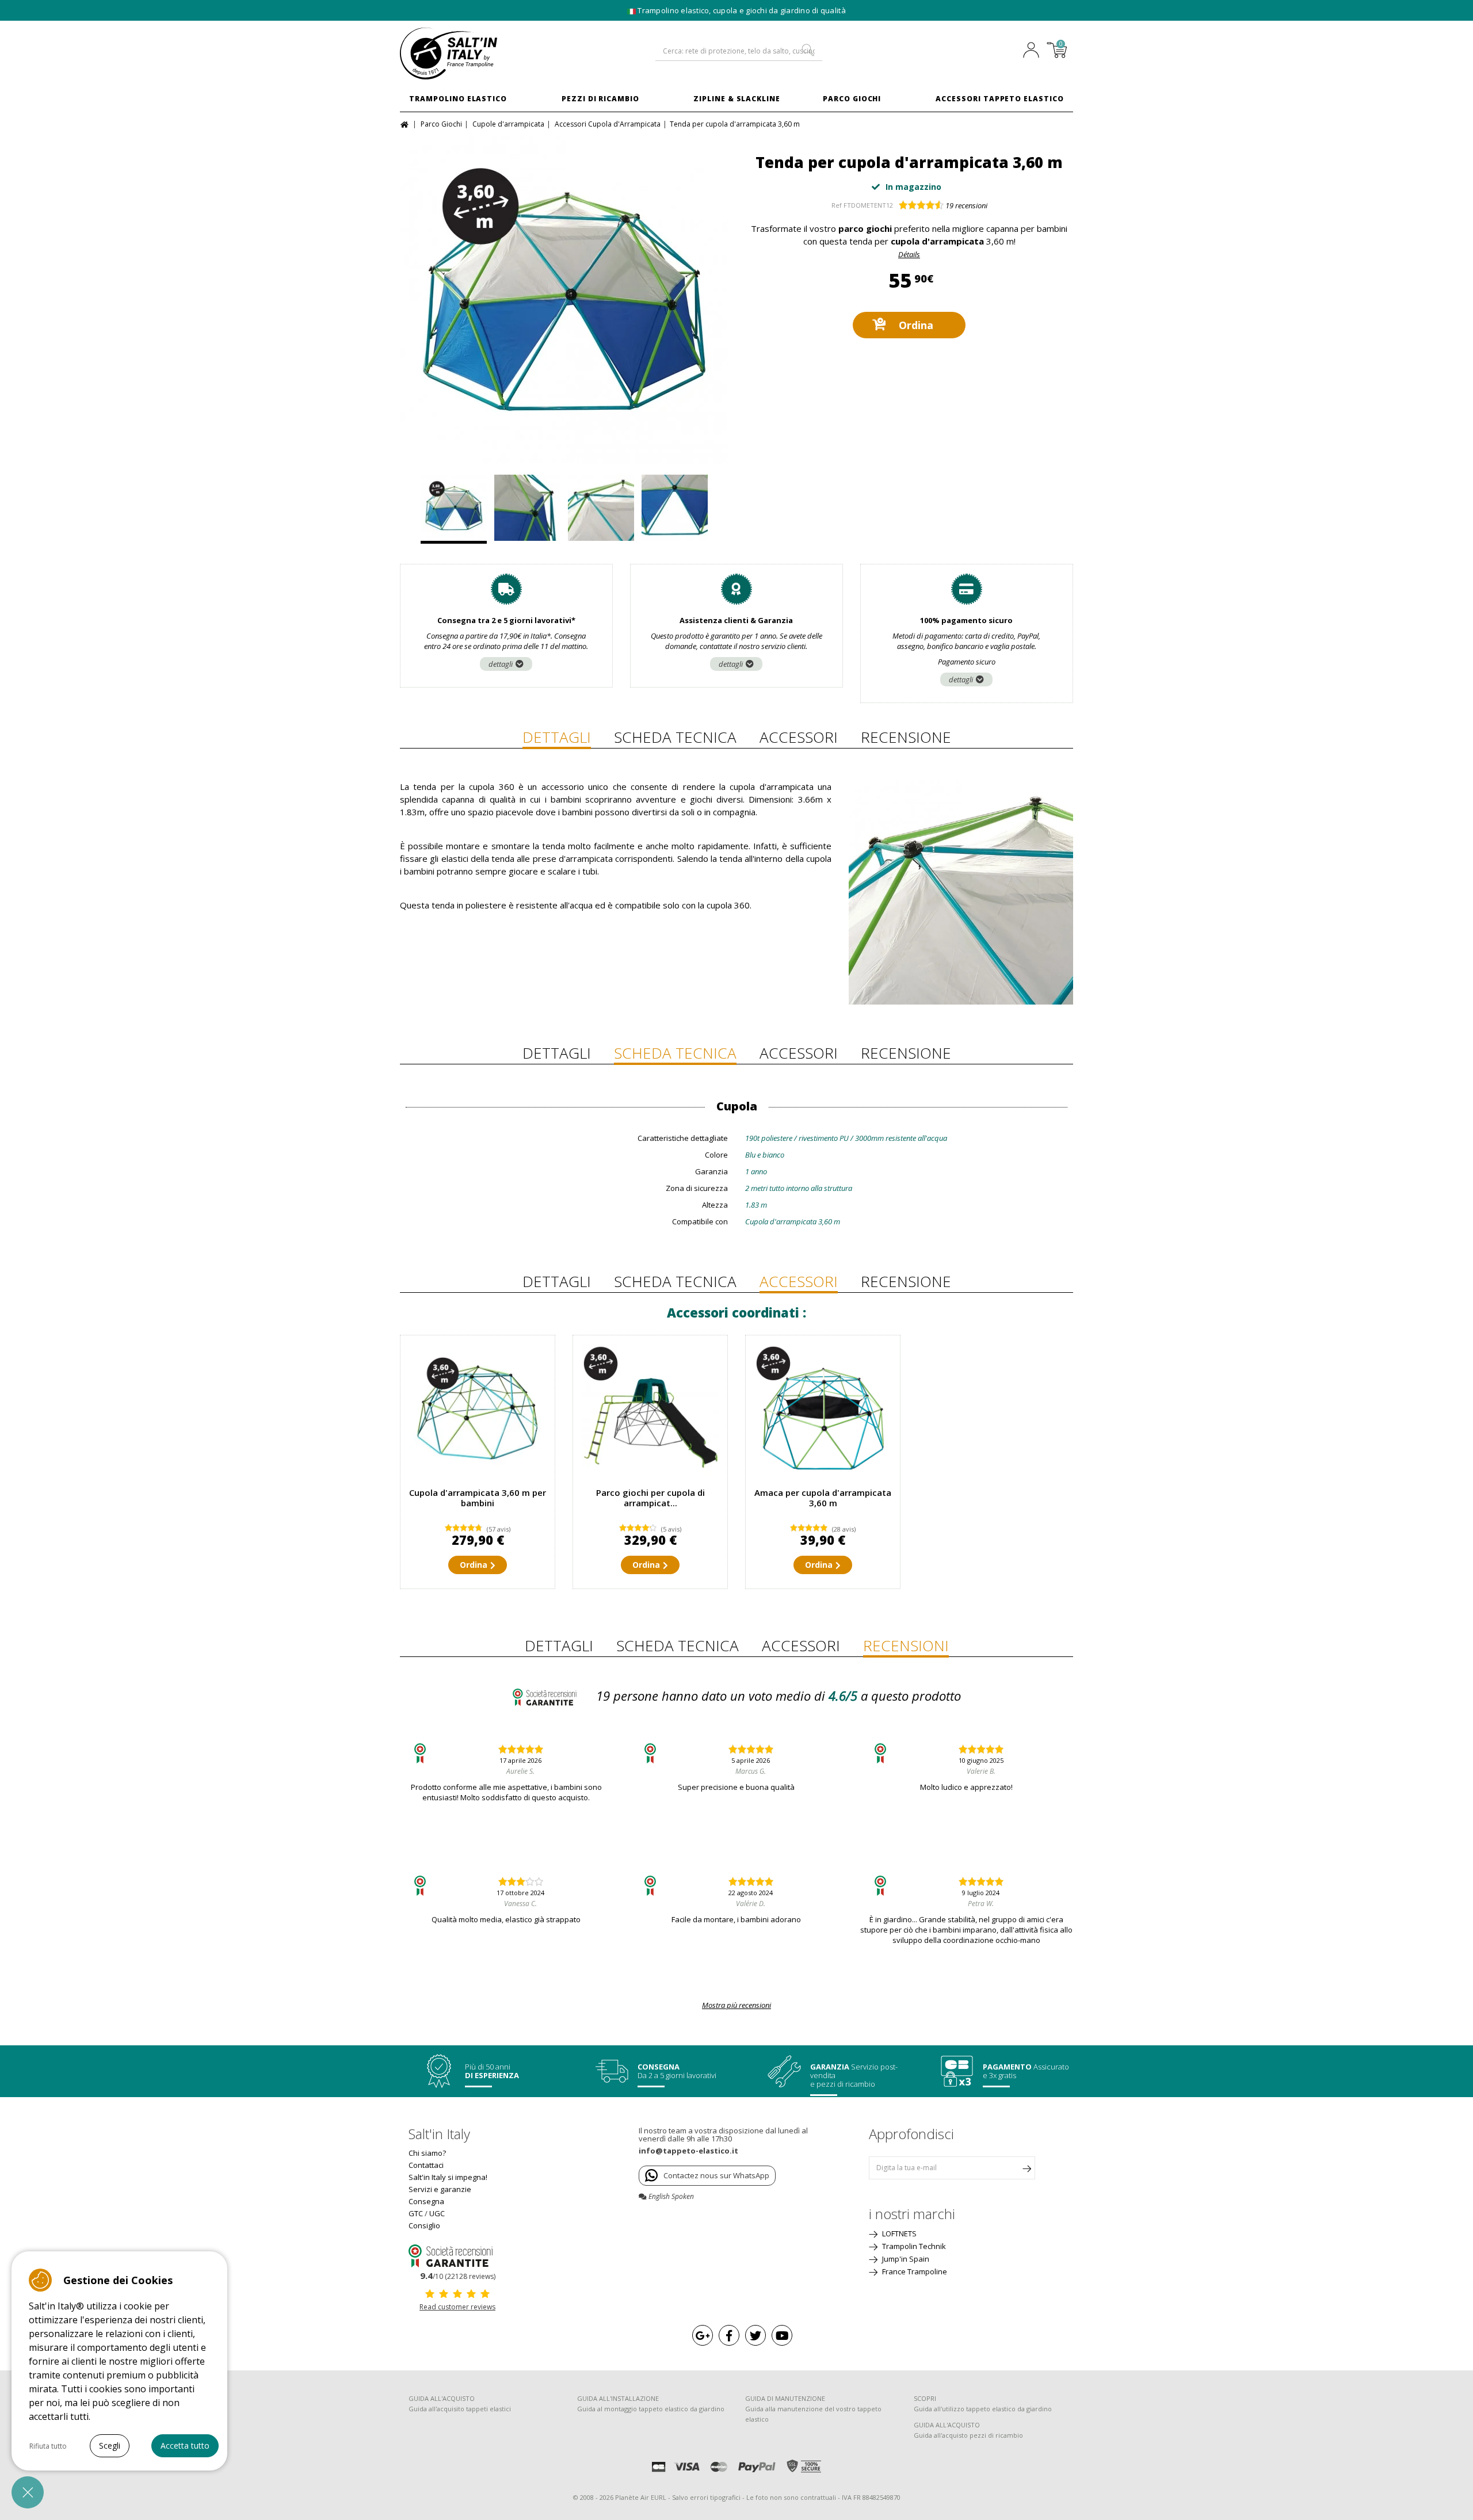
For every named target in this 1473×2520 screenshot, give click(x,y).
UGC (437, 2213)
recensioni (966, 205)
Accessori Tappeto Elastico (1000, 99)
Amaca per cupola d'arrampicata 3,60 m (823, 1498)
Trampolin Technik (913, 2246)
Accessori (799, 737)
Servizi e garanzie (440, 2189)
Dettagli (557, 737)
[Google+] (703, 2335)
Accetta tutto (185, 2445)
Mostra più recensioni (736, 2005)
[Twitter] (755, 2335)
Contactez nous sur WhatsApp (716, 2175)
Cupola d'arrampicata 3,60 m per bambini (478, 1498)
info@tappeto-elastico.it (688, 2151)
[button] (28, 2492)
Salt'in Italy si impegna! (448, 2177)
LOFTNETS (898, 2233)
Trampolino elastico (458, 99)
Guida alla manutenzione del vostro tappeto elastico (813, 2414)
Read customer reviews (457, 2307)
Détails (909, 254)
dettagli (501, 664)
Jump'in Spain (905, 2259)
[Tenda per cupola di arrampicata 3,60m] (564, 300)
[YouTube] (782, 2335)
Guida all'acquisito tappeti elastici (460, 2409)
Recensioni (906, 1645)
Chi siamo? (427, 2153)
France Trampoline (914, 2271)
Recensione (906, 737)
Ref (837, 205)
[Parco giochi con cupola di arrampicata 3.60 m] (650, 1412)
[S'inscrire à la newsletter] (1026, 2168)
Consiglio (424, 2225)
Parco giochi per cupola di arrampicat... (650, 1498)
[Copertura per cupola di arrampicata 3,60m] (823, 1412)
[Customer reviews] (457, 2255)
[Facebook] (729, 2335)
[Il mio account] (1034, 51)
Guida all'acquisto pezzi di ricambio (968, 2435)
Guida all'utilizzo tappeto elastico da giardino (983, 2409)
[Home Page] (406, 123)
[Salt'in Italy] (478, 54)
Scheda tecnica (675, 737)
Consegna (426, 2201)
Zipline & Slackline (737, 99)
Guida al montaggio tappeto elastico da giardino (651, 2409)
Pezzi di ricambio (600, 99)
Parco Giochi (852, 99)
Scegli (110, 2445)
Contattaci (426, 2165)
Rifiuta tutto (48, 2446)
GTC (416, 2213)
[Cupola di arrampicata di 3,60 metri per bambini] (478, 1412)
